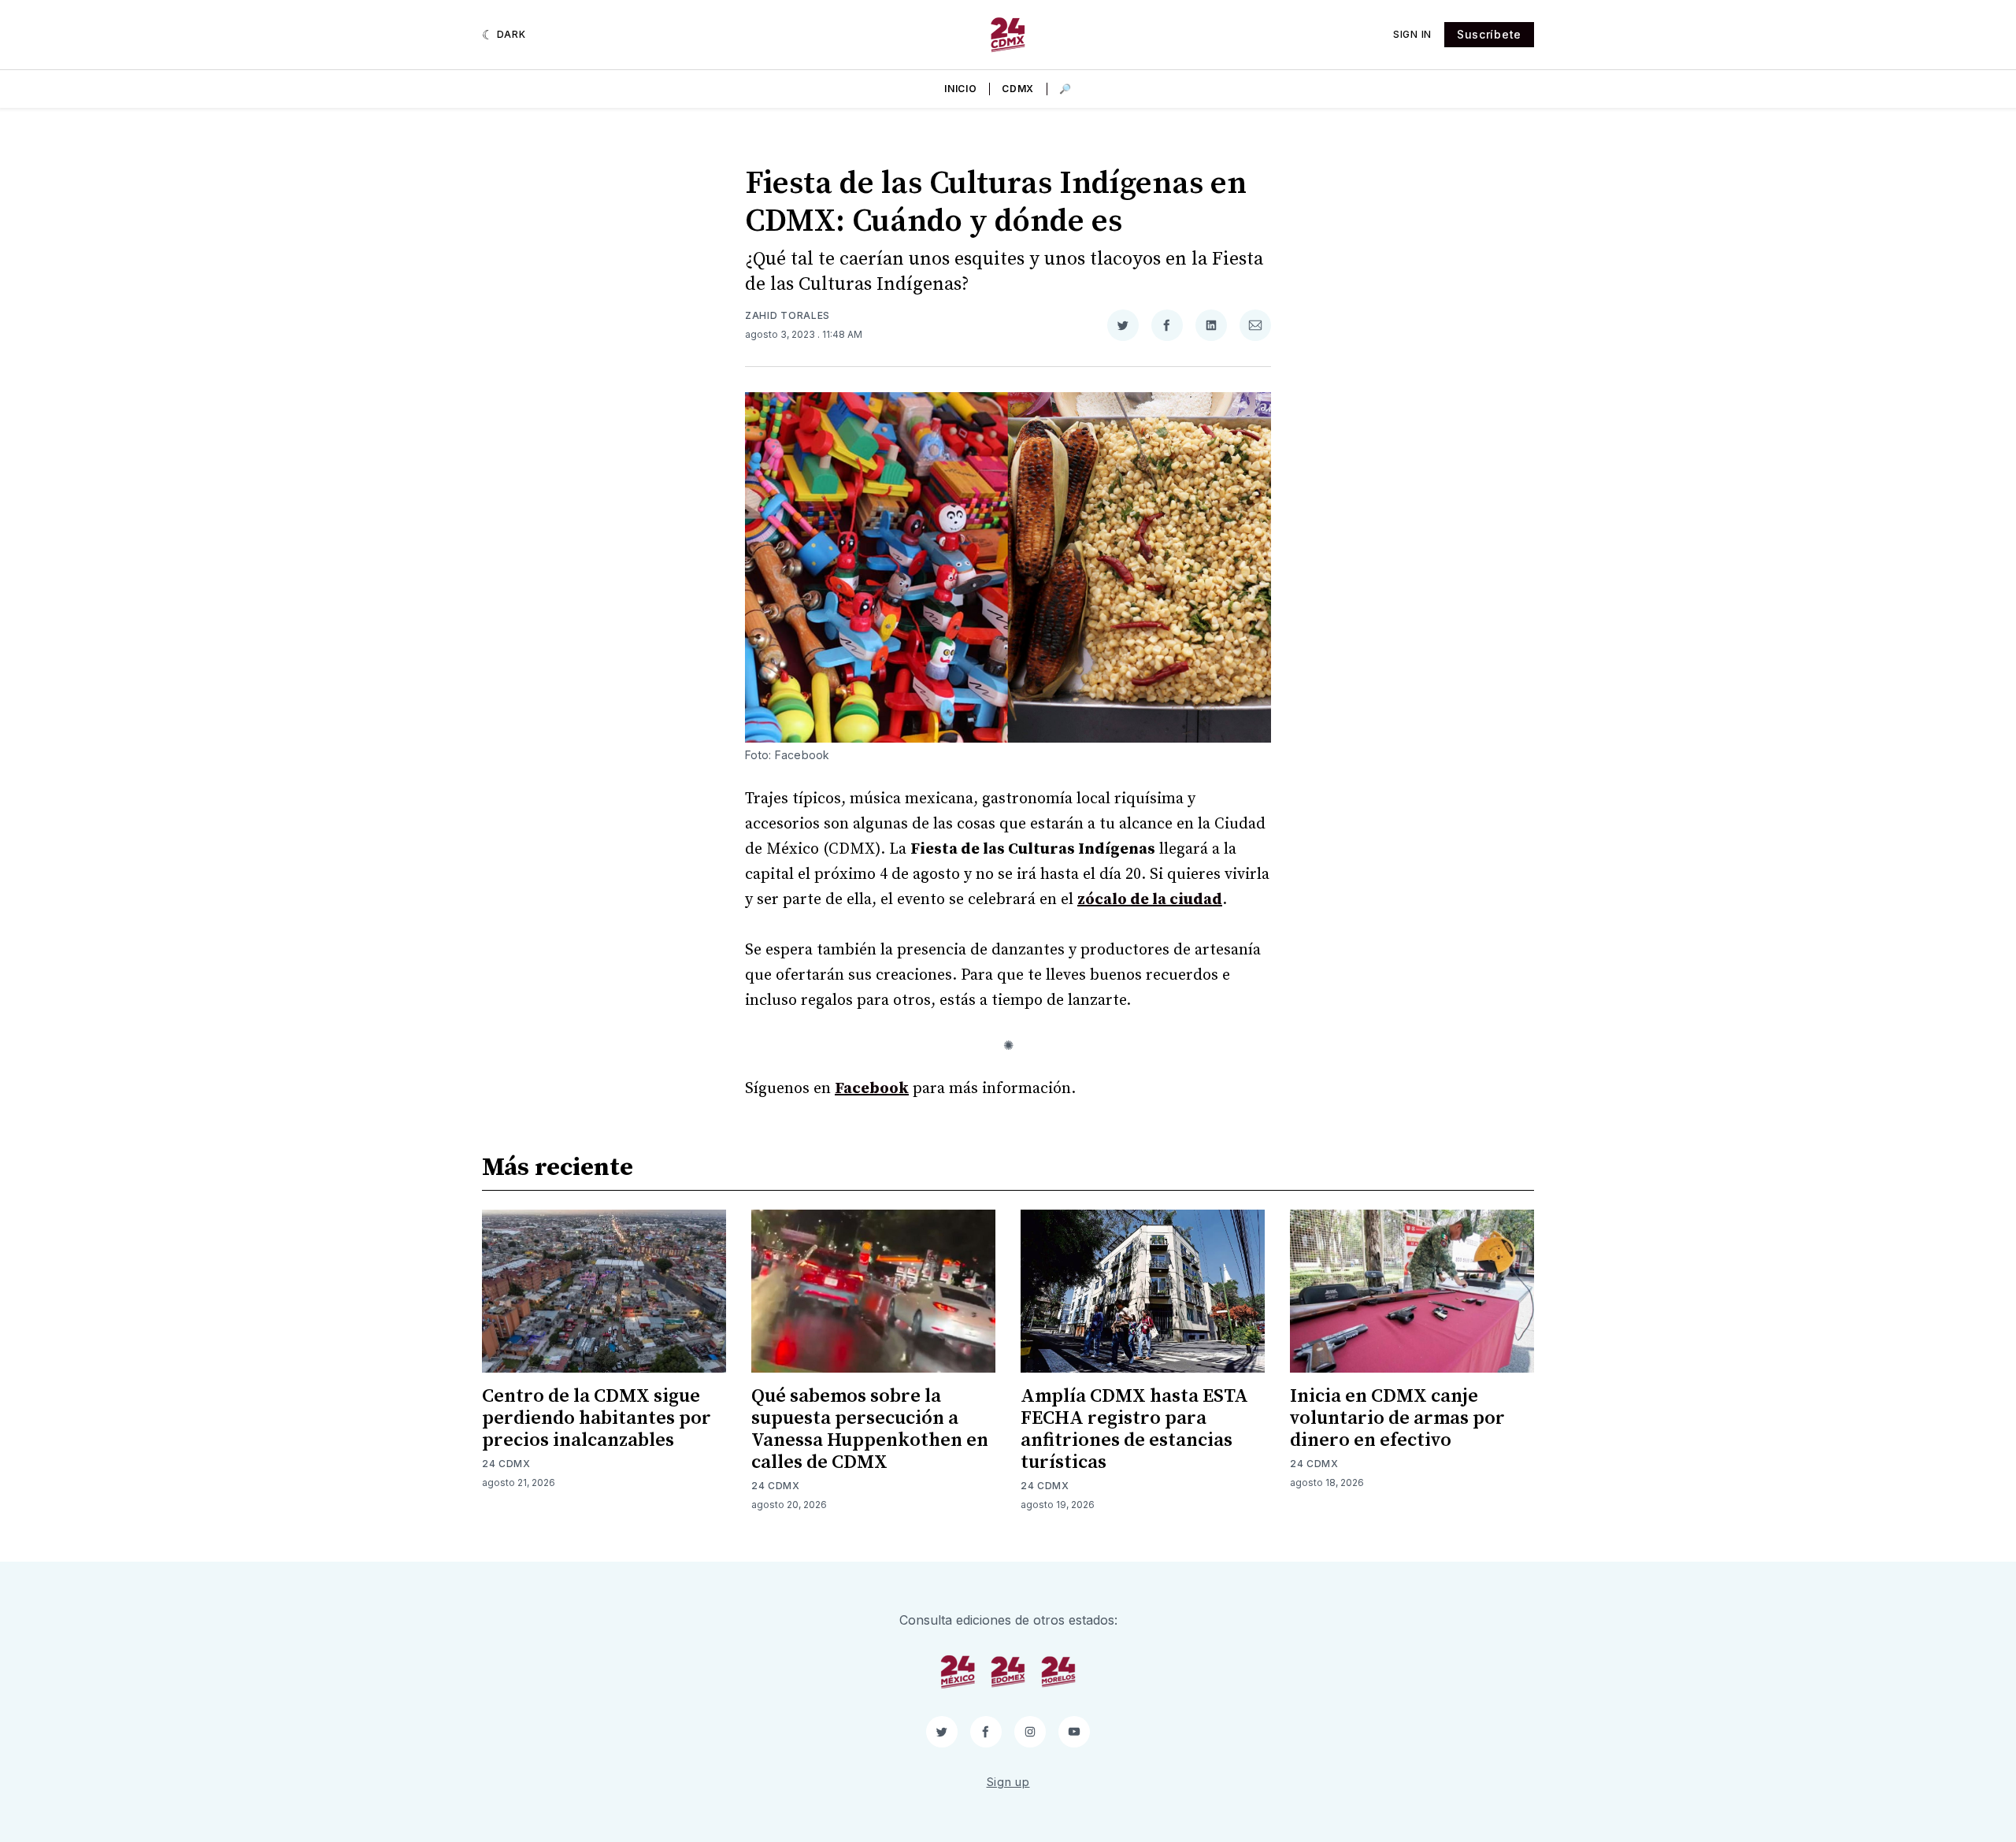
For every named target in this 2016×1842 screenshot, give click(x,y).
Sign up (1008, 1782)
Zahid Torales (787, 315)
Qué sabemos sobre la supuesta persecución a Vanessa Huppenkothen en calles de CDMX (870, 1429)
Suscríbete (1489, 34)
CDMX (1018, 89)
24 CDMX (506, 1464)
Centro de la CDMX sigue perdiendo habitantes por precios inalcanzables (597, 1418)
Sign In (1412, 34)
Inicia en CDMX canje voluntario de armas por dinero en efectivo (1397, 1418)
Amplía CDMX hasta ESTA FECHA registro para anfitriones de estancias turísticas (1134, 1429)
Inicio (960, 89)
